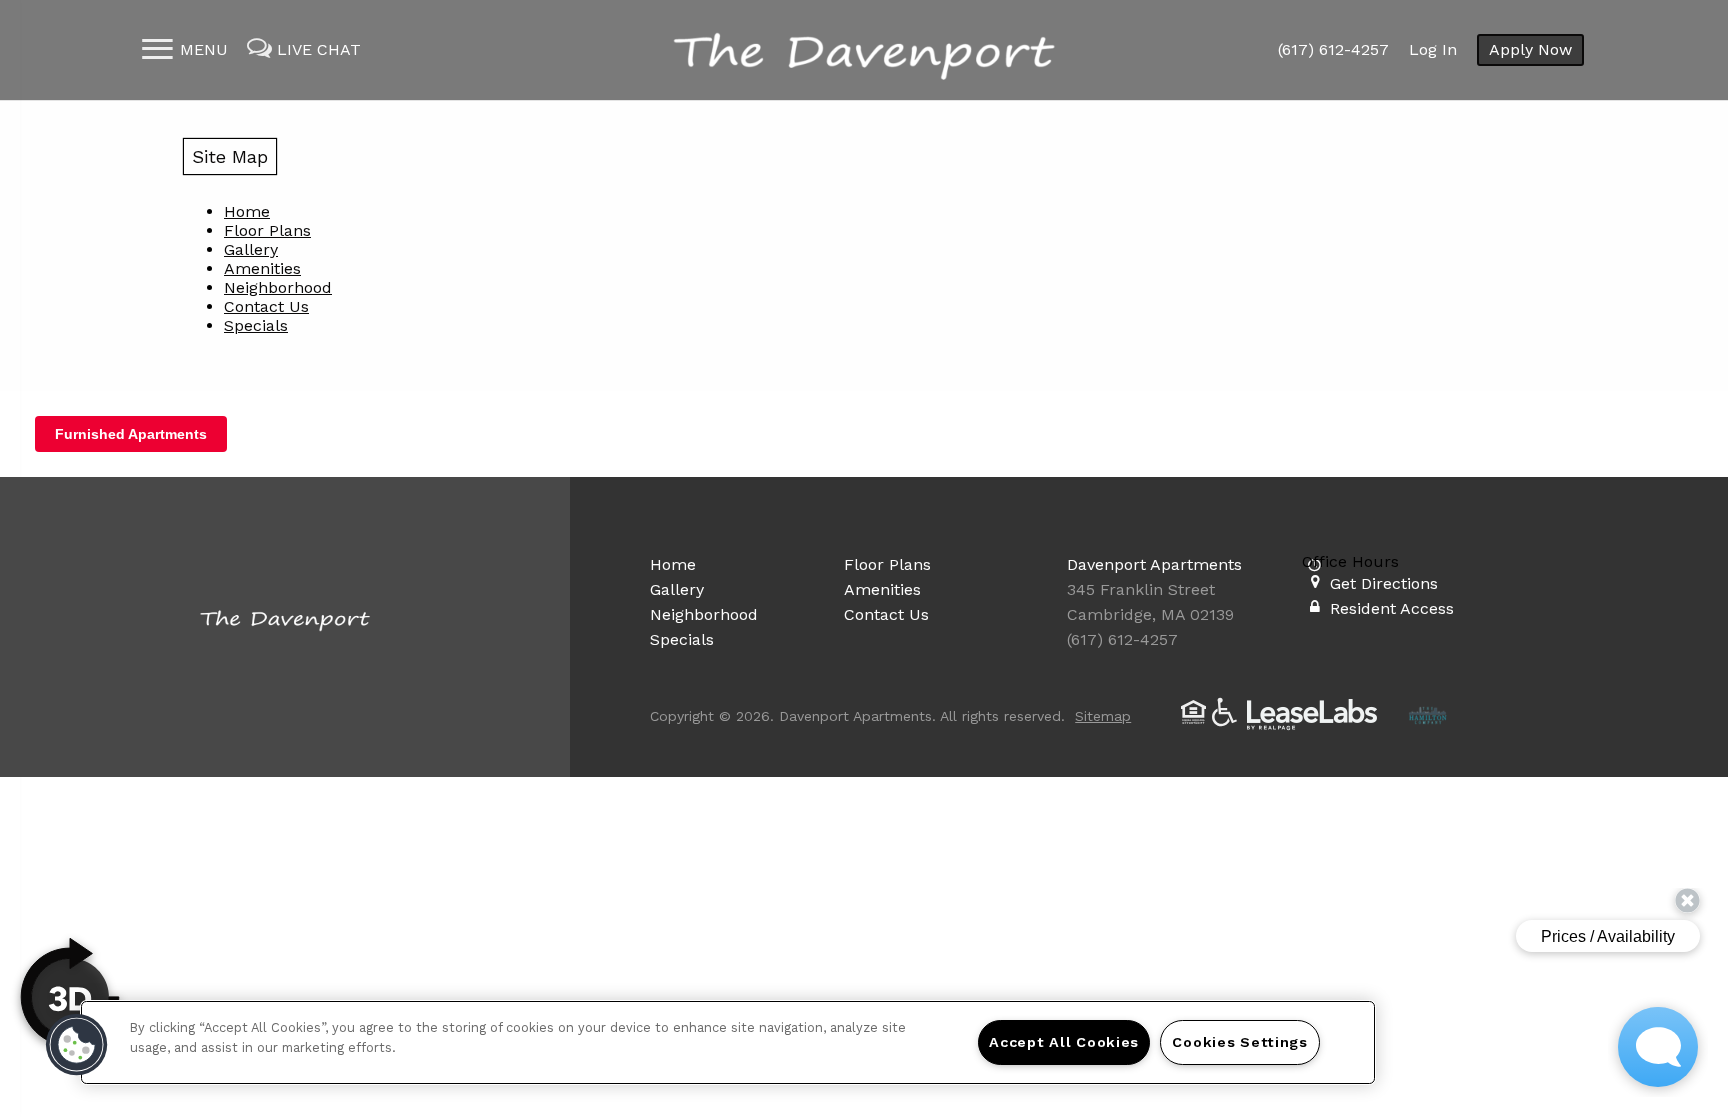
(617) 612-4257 (1333, 49)
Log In (1433, 49)
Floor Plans (267, 230)
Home (247, 211)
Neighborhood (278, 287)
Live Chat (319, 49)
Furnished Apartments (131, 434)
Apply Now (1530, 49)
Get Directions (1384, 583)
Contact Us (266, 306)
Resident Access (1392, 608)
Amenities (262, 268)
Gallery (251, 249)
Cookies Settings (1240, 1042)
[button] (77, 1045)
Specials (256, 325)
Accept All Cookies (1064, 1042)
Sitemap (1103, 716)
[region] (728, 1042)
